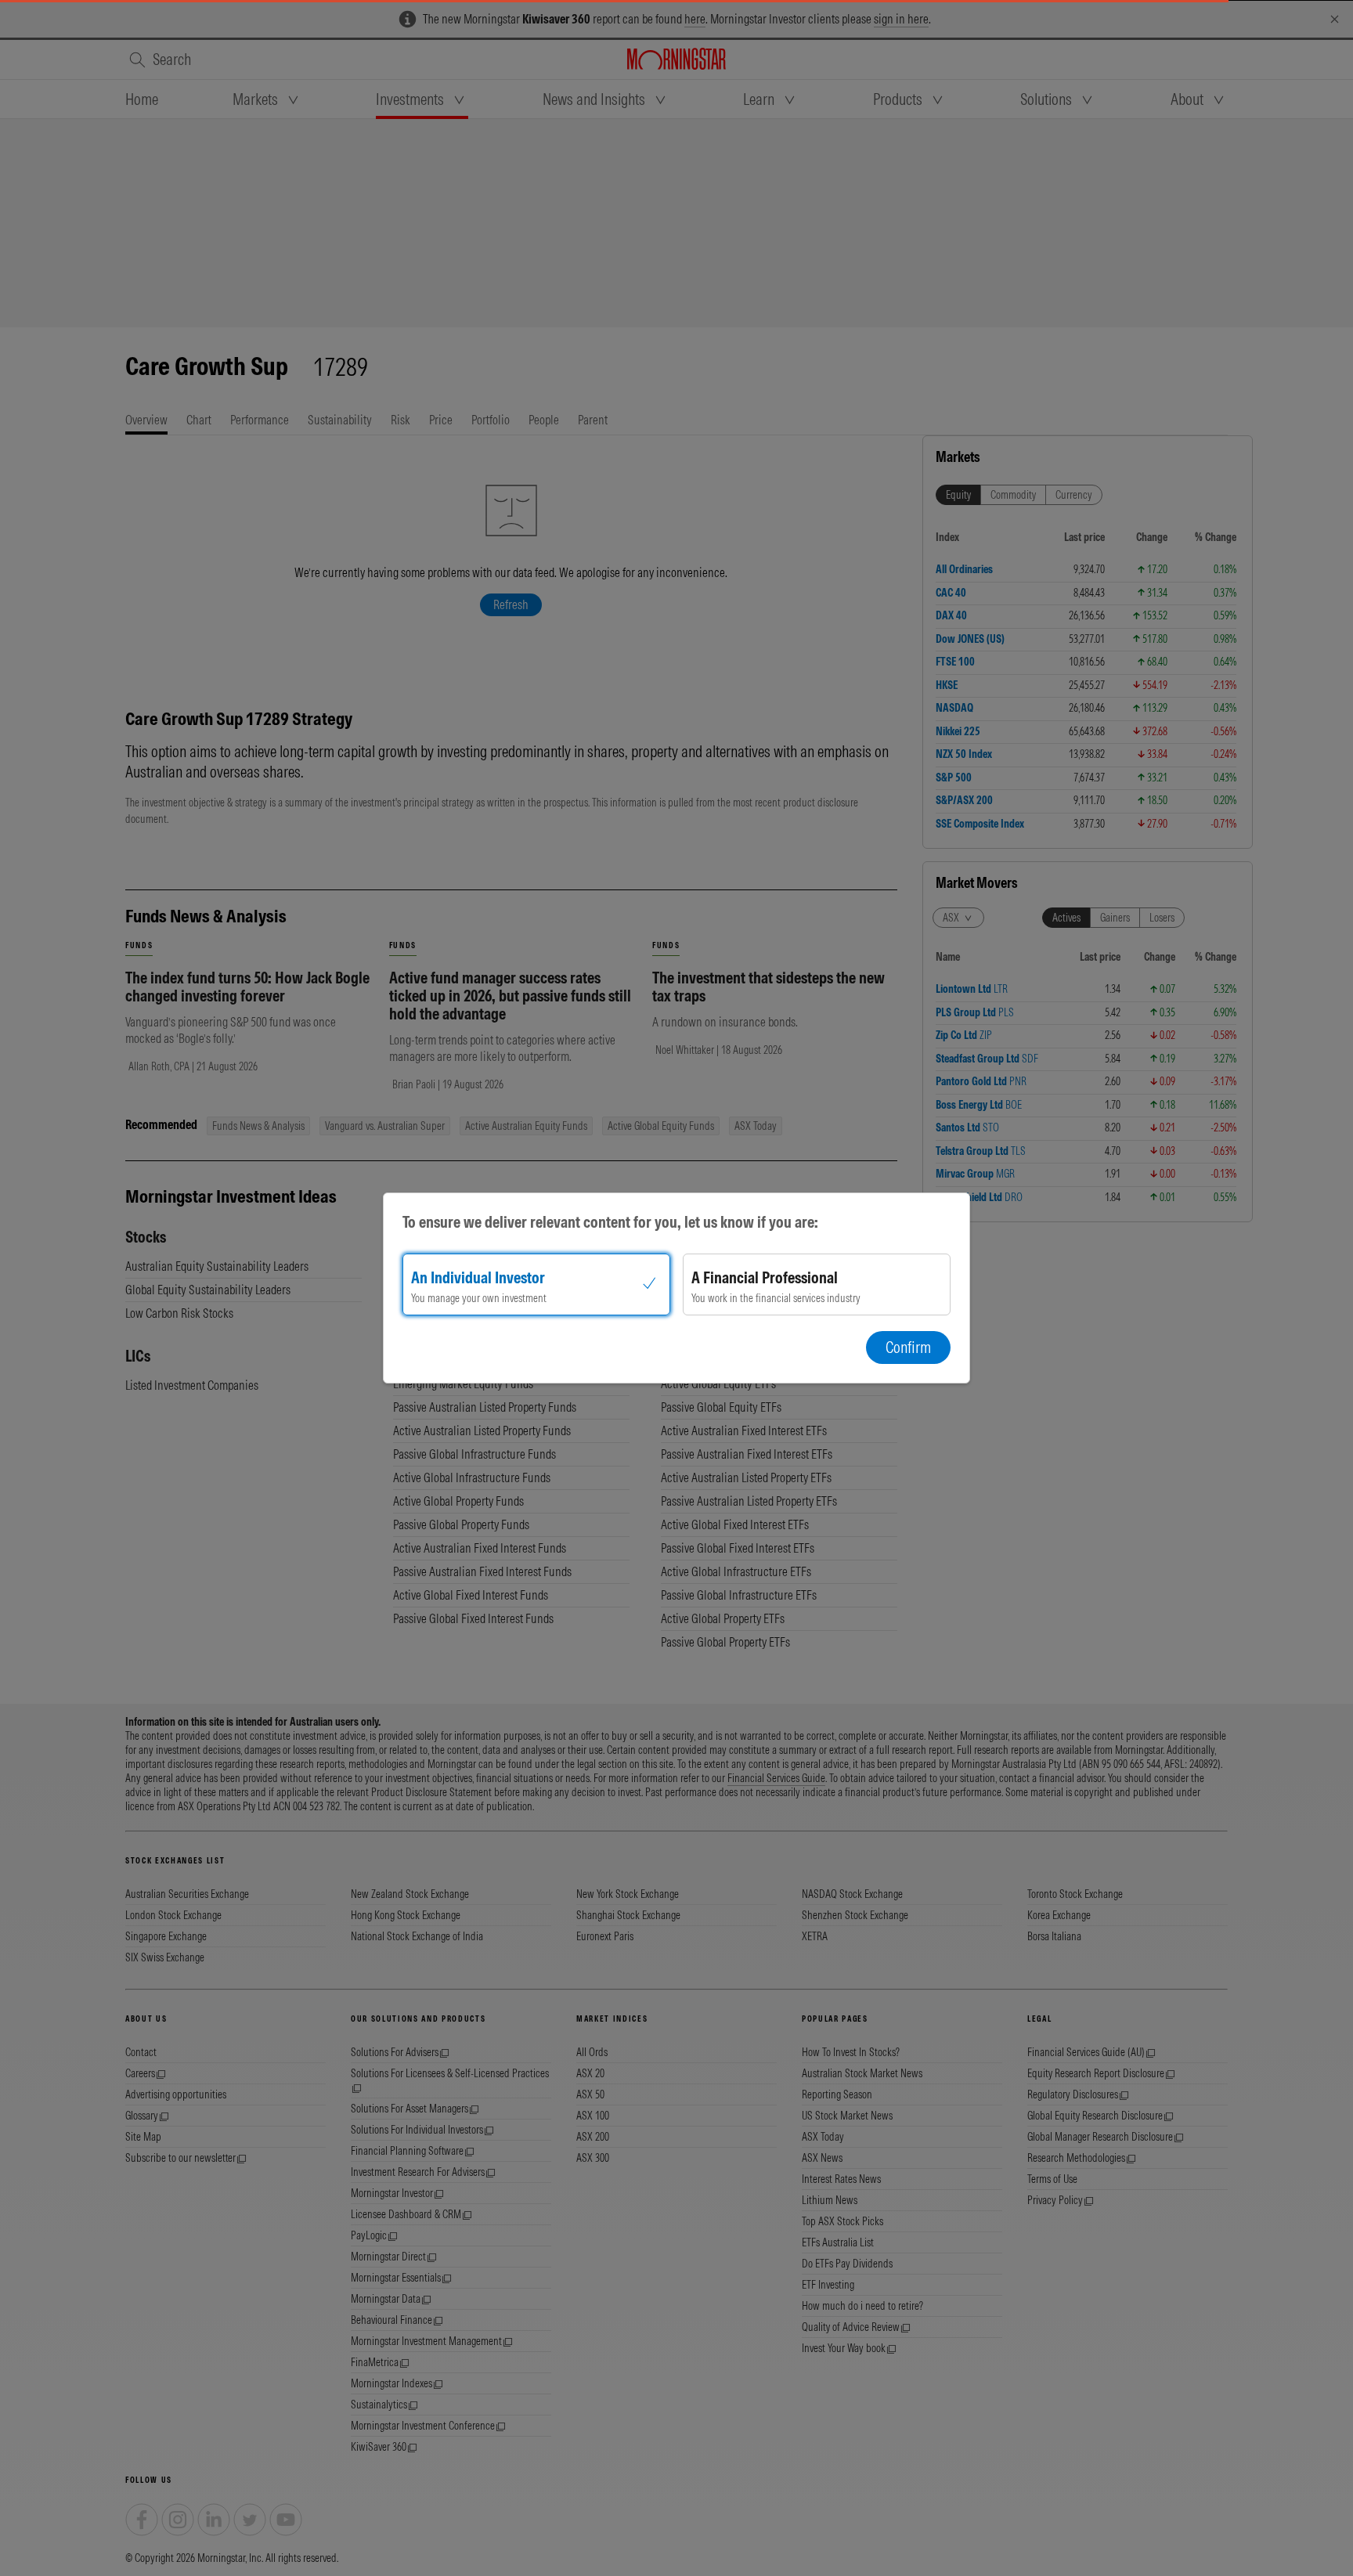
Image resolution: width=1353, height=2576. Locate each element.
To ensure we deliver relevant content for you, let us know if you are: (610, 1222)
